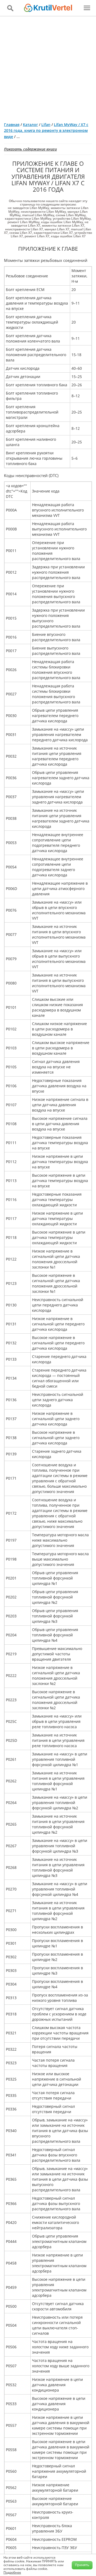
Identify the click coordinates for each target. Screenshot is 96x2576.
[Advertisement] (48, 67)
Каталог (30, 125)
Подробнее (12, 2572)
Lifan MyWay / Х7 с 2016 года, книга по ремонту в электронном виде (46, 131)
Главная (12, 125)
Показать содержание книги (30, 149)
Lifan (46, 125)
